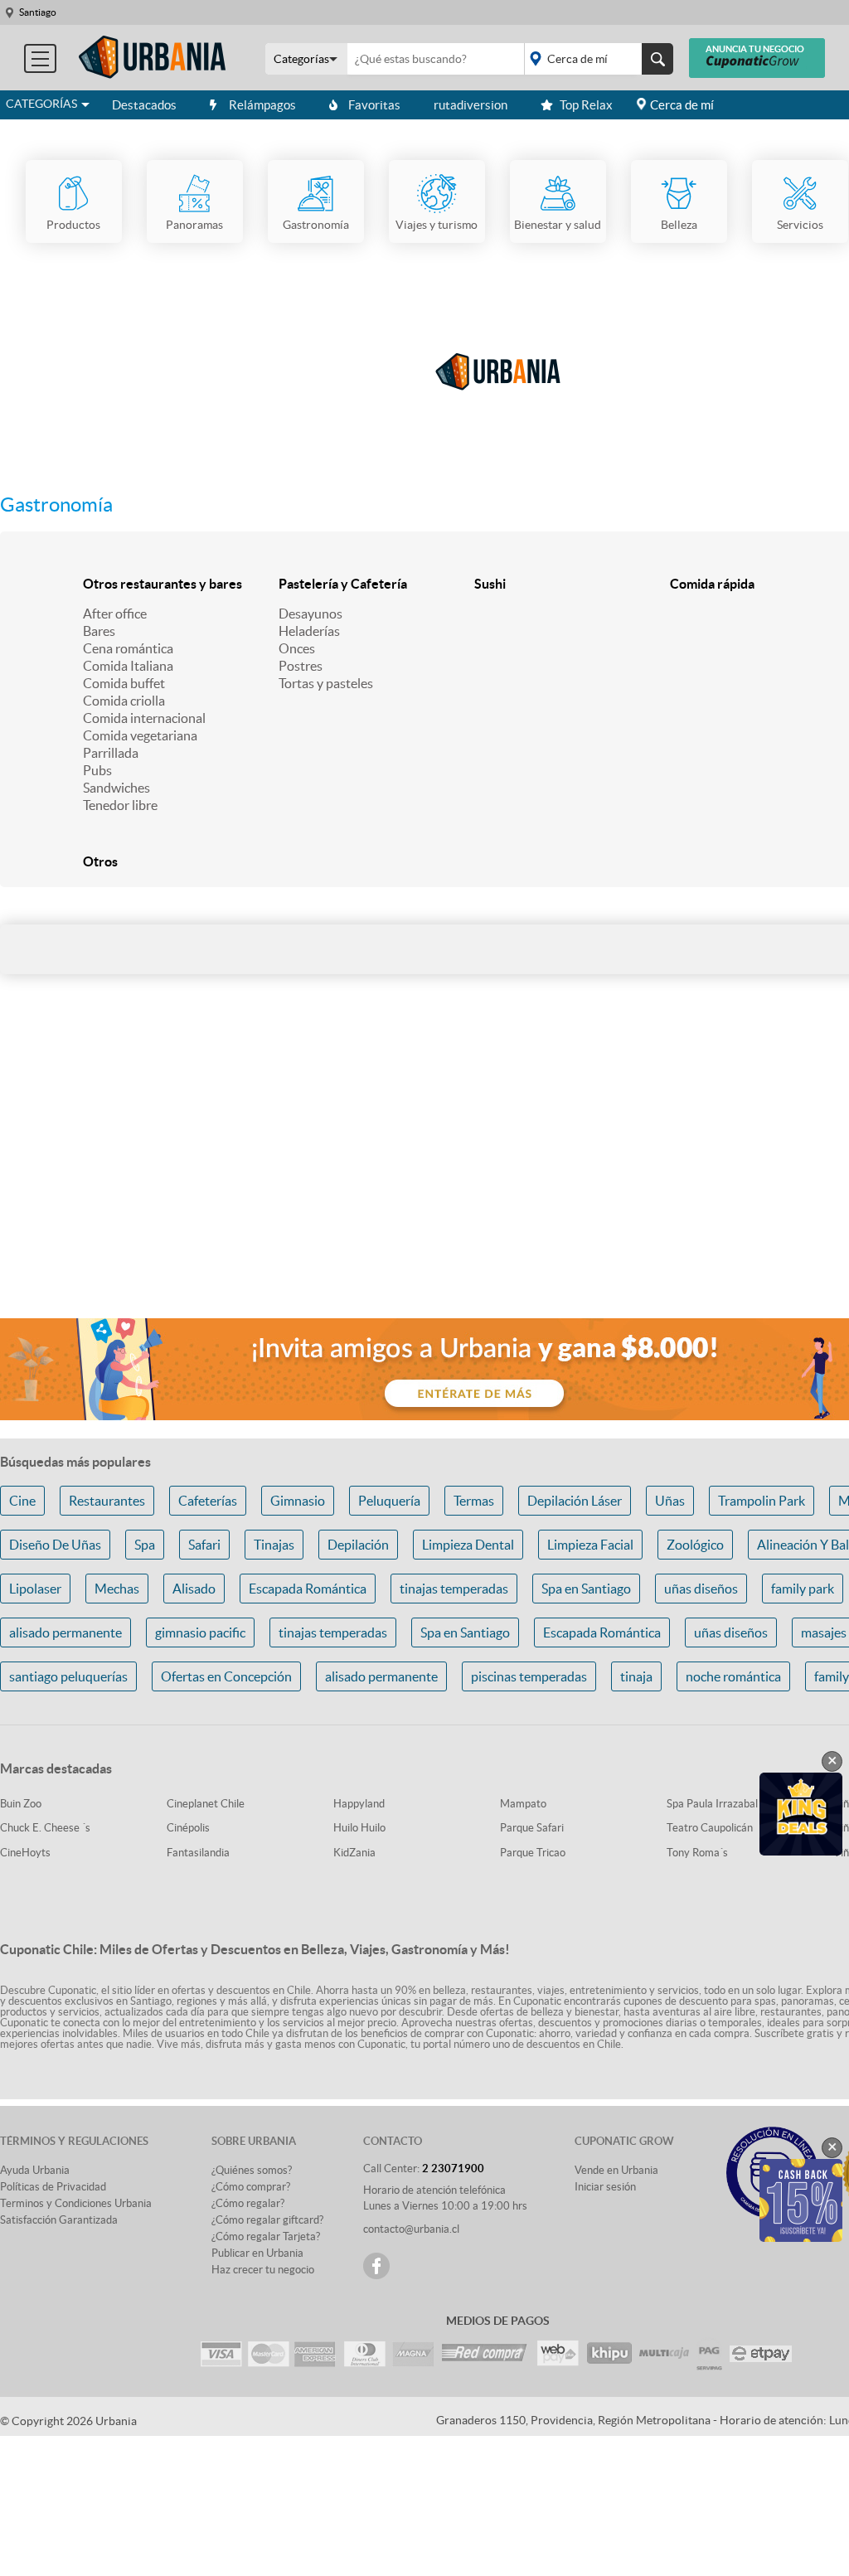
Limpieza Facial (590, 1545)
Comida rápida (712, 584)
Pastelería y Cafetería (343, 584)
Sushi (490, 584)
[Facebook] (376, 2266)
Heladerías (309, 631)
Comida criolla (124, 701)
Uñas (670, 1501)
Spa (145, 1545)
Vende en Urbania (616, 2170)
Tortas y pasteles (326, 683)
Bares (99, 631)
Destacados (144, 105)
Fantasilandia (198, 1853)
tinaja (636, 1676)
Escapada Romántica (308, 1589)
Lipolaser (35, 1589)
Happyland (359, 1804)
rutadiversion (471, 105)
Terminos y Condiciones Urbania (76, 2203)
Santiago (38, 12)
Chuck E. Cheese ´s (45, 1828)
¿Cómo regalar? (248, 2203)
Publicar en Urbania (257, 2253)
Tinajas (274, 1545)
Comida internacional (144, 718)
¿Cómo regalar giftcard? (267, 2220)
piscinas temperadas (529, 1676)
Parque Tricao (533, 1853)
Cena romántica (128, 648)
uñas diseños (701, 1589)
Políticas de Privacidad (53, 2187)
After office (115, 614)
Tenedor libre (120, 805)
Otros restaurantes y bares (163, 584)
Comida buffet (124, 683)
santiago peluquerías (68, 1676)
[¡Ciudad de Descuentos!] (153, 58)
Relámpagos (262, 105)
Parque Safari (532, 1828)
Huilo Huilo (359, 1828)
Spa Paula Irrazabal (712, 1804)
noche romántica (733, 1676)
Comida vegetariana (140, 735)
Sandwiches (116, 788)
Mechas (117, 1589)
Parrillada (111, 753)
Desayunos (310, 614)
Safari (204, 1545)
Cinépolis (188, 1828)
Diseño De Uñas (55, 1545)
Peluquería (389, 1501)
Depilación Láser (575, 1501)
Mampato (523, 1804)
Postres (301, 666)
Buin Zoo (21, 1804)
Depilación (358, 1545)
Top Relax (586, 105)
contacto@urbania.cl (411, 2229)
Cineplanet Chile (206, 1804)
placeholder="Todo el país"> (596, 59)
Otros (100, 861)
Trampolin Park (762, 1501)
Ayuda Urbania (35, 2170)
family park (803, 1589)
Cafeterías (208, 1501)
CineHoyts (25, 1853)
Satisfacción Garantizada (59, 2220)
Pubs (97, 770)
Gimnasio (298, 1501)
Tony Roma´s (697, 1853)
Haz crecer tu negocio (263, 2270)
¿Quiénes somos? (252, 2170)
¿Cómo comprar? (251, 2187)
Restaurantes (107, 1501)
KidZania (354, 1853)
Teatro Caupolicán (710, 1828)
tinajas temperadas (454, 1589)
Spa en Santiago (586, 1589)
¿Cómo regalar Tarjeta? (266, 2236)
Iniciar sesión (605, 2187)
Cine (22, 1501)
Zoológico (695, 1545)
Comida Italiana (128, 666)
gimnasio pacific (200, 1632)
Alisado (194, 1589)
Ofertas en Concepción (226, 1676)
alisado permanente (65, 1632)
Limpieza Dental (468, 1545)
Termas (474, 1501)
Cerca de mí (682, 105)
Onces (297, 648)
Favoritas (374, 105)
